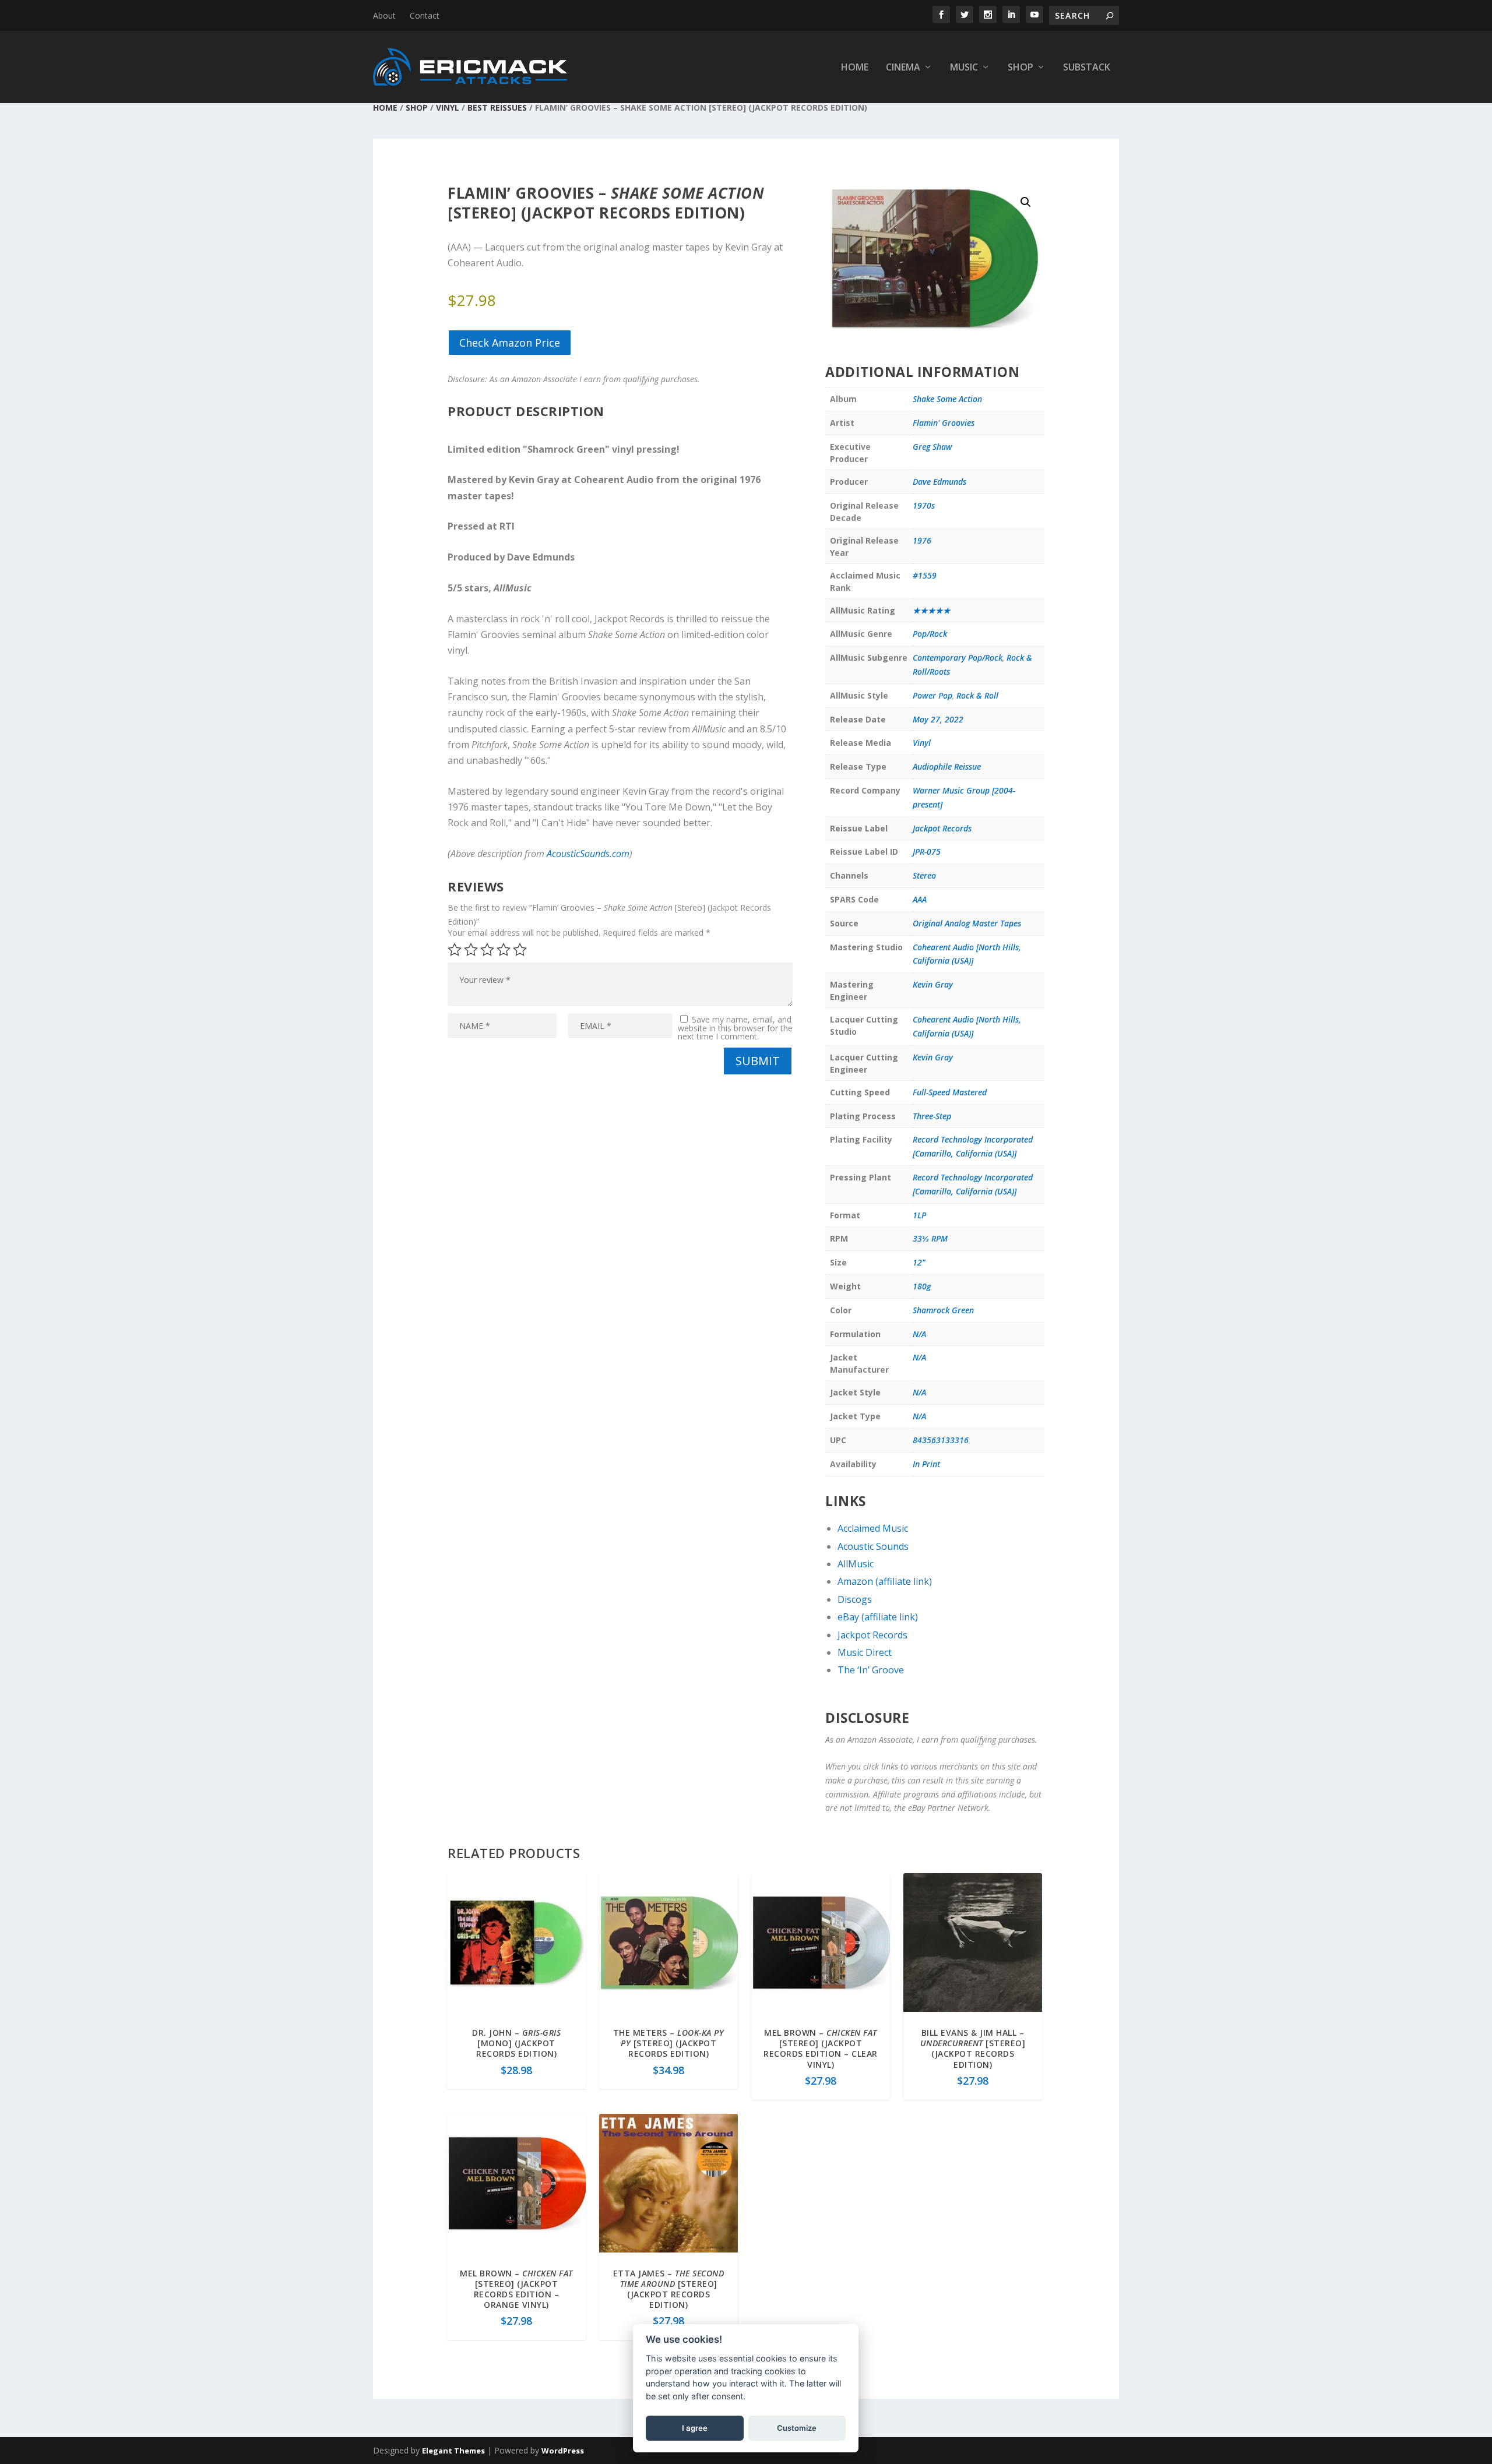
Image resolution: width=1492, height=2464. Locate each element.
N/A (919, 1334)
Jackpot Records (942, 828)
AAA (920, 899)
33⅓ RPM (930, 1238)
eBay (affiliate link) (878, 1617)
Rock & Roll (977, 695)
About (384, 15)
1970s (924, 505)
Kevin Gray (933, 984)
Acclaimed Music (873, 1528)
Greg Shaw (932, 447)
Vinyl (448, 107)
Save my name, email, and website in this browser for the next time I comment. (735, 1028)
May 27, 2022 (938, 719)
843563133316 (941, 1440)
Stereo (924, 875)
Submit (758, 1061)
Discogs (855, 1599)
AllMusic (856, 1564)
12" (919, 1262)
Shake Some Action (947, 399)
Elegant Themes (453, 2451)
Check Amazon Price (510, 343)
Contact (425, 15)
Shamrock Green (943, 1310)
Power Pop (932, 695)
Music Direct (865, 1652)
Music (964, 68)
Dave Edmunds (939, 482)
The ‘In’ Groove (871, 1670)
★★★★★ (932, 610)
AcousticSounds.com (588, 854)
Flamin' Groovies (944, 423)
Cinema (903, 68)
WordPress (563, 2451)
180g (922, 1286)
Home (855, 68)
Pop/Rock (930, 634)
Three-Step (932, 1116)
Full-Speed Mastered (950, 1092)
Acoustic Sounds (873, 1546)
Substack (1087, 68)
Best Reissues (497, 107)
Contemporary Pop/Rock (958, 658)
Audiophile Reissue (947, 766)
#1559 (925, 575)
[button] (1026, 202)
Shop (1021, 68)
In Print (926, 1464)
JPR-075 (927, 852)
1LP (919, 1215)
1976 (922, 540)
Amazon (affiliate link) (885, 1581)
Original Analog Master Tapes (967, 923)
